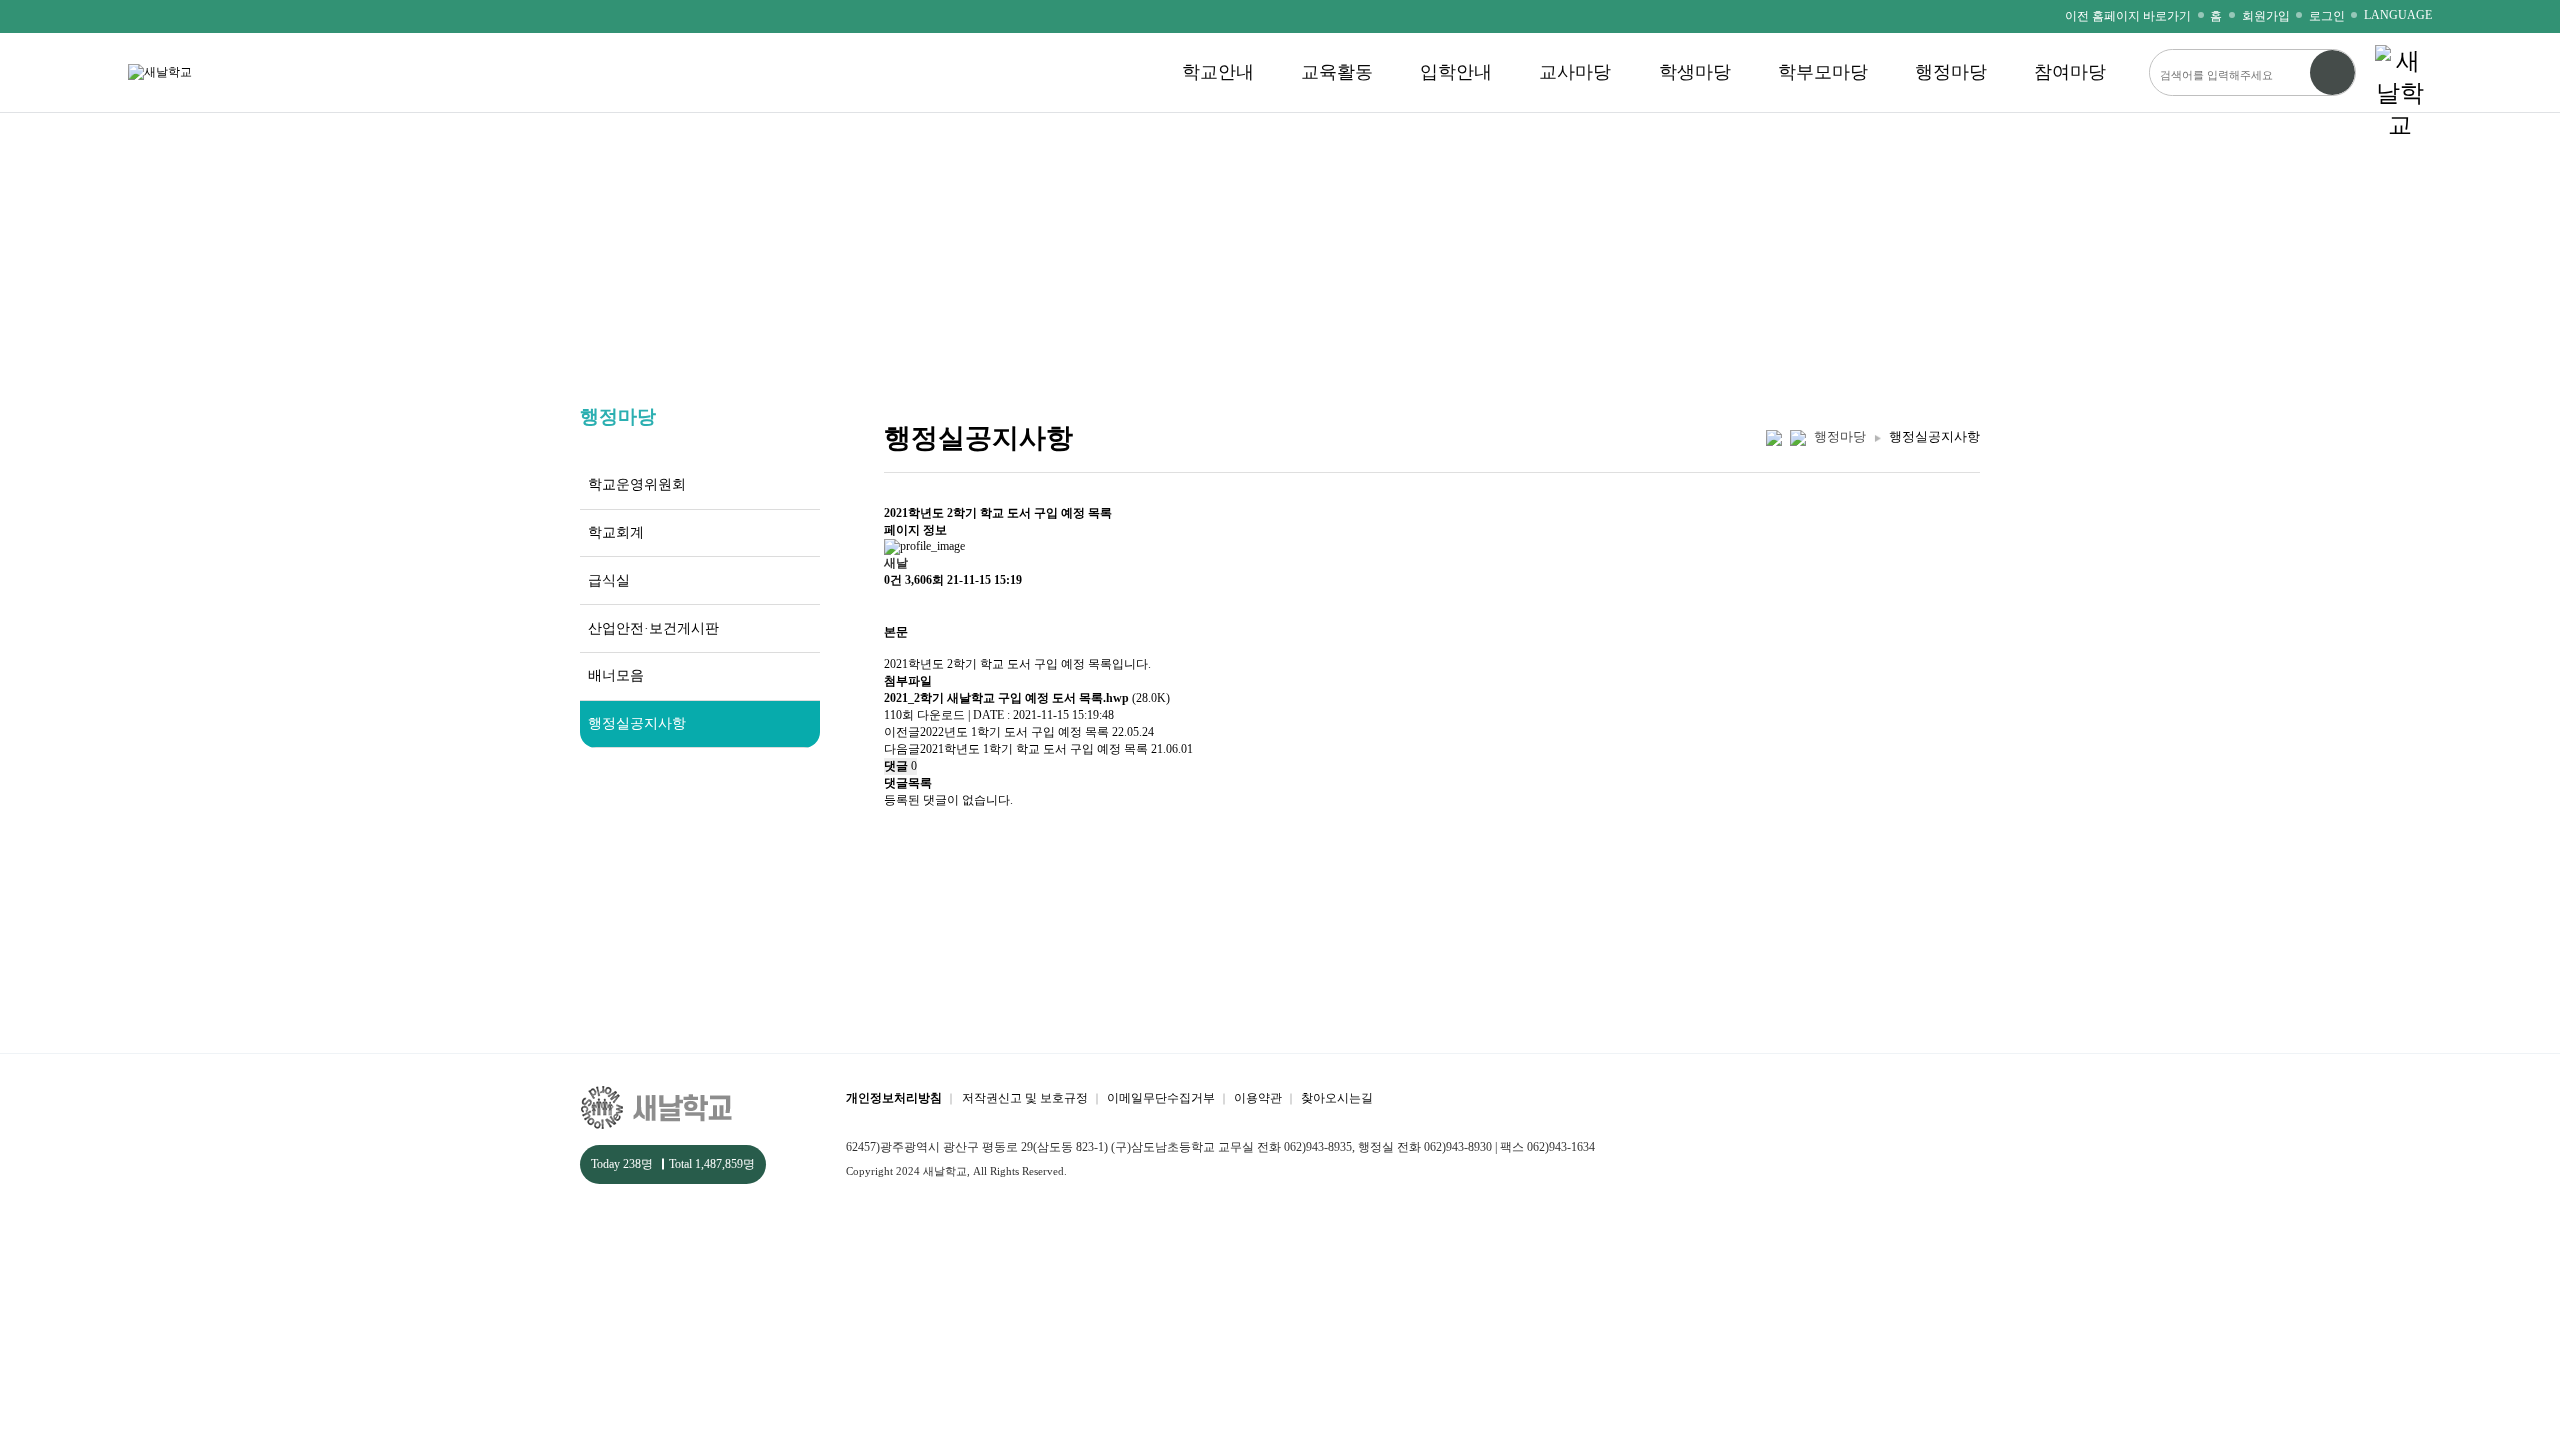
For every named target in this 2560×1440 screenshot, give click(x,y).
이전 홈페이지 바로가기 (2128, 16)
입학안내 (1456, 72)
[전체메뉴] (2400, 72)
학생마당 (1695, 72)
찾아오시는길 (1337, 1098)
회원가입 (2266, 16)
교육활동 (1337, 72)
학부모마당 (1823, 72)
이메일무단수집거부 (1161, 1098)
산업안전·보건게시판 (653, 628)
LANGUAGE (2398, 15)
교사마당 (1575, 72)
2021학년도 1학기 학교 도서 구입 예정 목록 (1034, 749)
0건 (893, 580)
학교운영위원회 (637, 484)
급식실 (609, 580)
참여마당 (2070, 72)
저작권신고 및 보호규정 (1025, 1098)
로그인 (2327, 16)
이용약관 (1258, 1098)
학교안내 (1218, 72)
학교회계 (616, 532)
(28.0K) (1027, 698)
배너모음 (616, 675)
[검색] (2332, 72)
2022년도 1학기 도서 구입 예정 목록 (1016, 732)
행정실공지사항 (637, 723)
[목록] (894, 606)
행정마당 (1951, 72)
